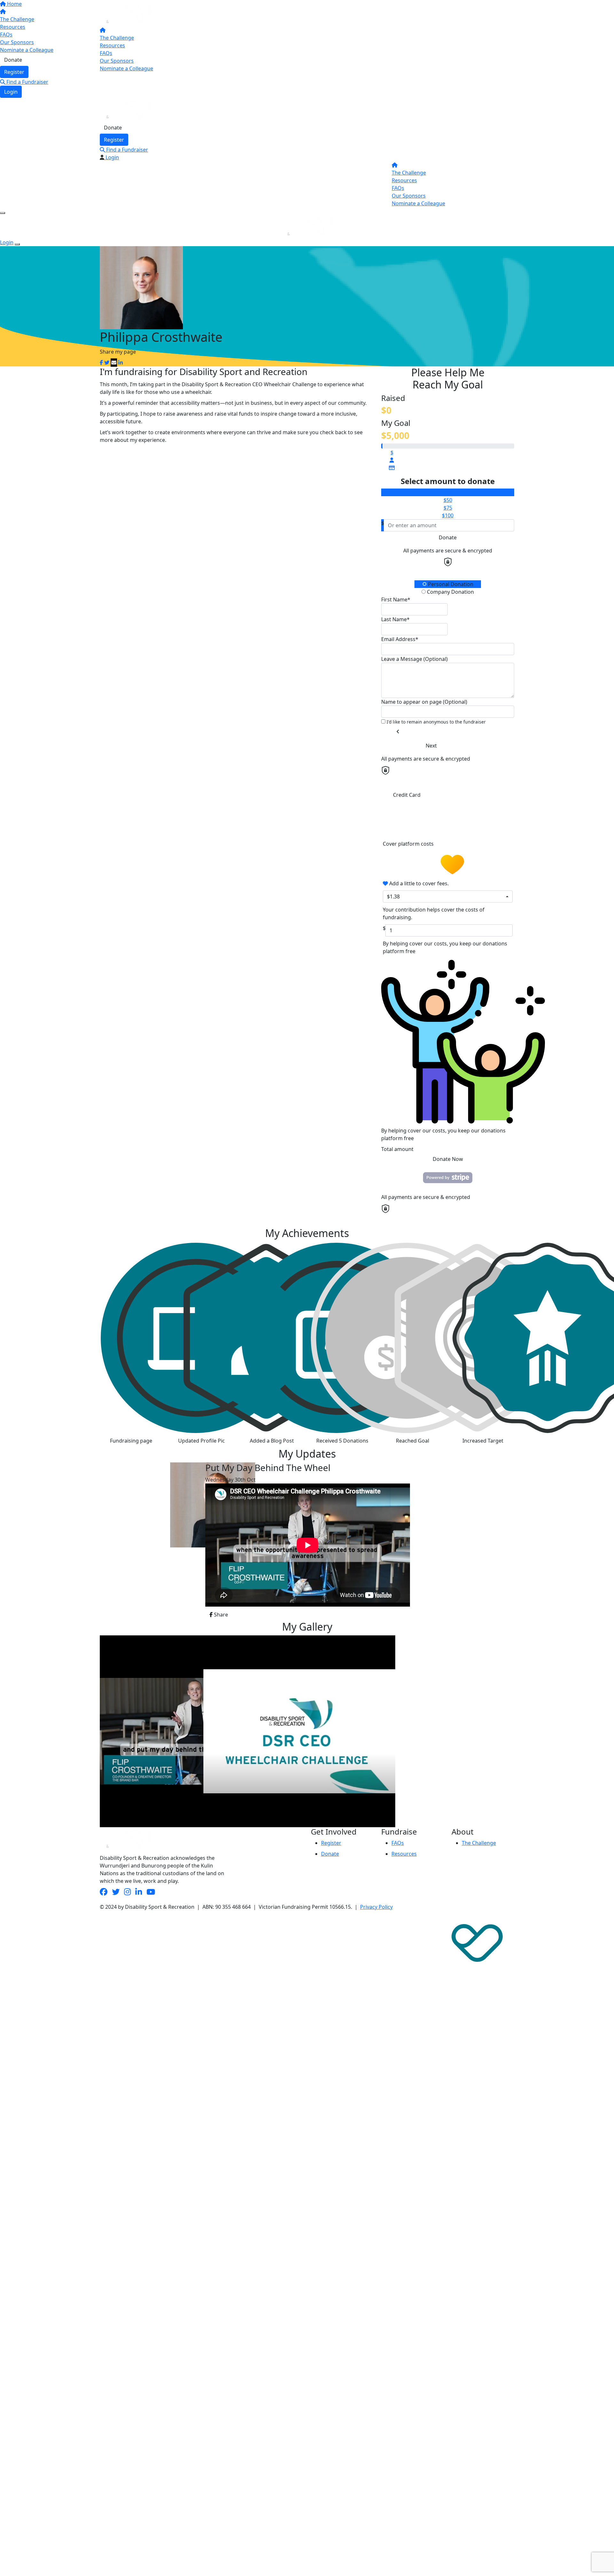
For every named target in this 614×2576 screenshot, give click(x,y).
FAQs (106, 53)
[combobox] (448, 897)
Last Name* (395, 619)
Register (114, 140)
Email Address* (400, 639)
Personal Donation (450, 584)
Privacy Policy (376, 1907)
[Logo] (126, 14)
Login (11, 92)
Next (431, 746)
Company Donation (450, 592)
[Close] (17, 244)
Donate (113, 128)
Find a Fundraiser (27, 82)
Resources (112, 45)
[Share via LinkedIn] (121, 363)
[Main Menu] (3, 213)
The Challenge (117, 38)
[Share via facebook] (101, 363)
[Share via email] (114, 363)
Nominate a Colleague (126, 68)
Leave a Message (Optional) (414, 659)
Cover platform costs (409, 844)
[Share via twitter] (107, 363)
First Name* (396, 599)
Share (220, 1615)
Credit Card (407, 795)
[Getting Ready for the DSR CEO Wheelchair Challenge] (152, 1731)
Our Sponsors (117, 61)
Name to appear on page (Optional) (424, 702)
